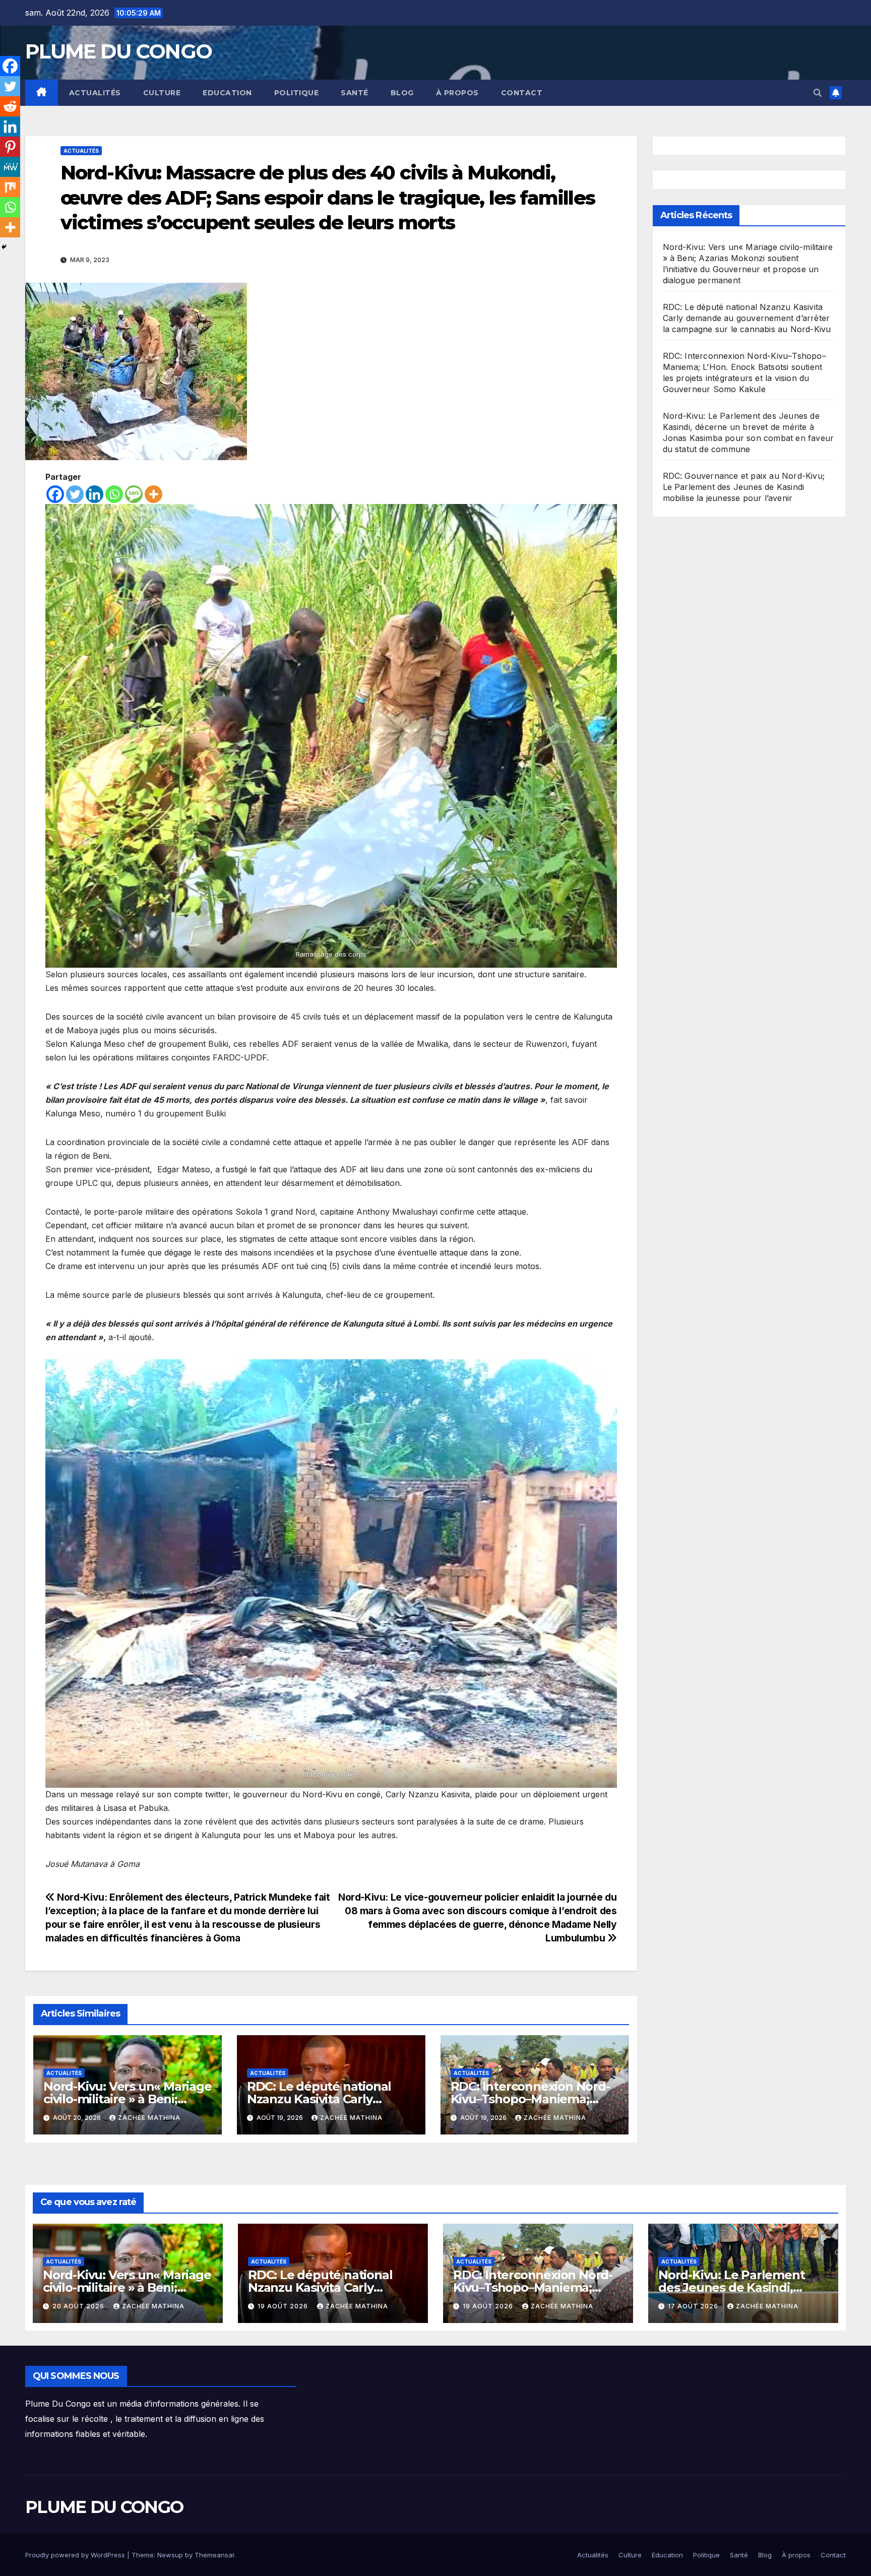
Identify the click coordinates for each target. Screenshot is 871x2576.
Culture (162, 93)
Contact (522, 93)
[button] (818, 93)
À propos (457, 93)
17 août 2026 (694, 2306)
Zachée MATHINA (149, 2118)
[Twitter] (75, 494)
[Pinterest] (10, 147)
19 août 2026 (284, 2306)
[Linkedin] (95, 494)
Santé (355, 93)
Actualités (95, 93)
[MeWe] (10, 167)
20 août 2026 (79, 2306)
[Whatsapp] (114, 494)
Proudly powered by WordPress (76, 2555)
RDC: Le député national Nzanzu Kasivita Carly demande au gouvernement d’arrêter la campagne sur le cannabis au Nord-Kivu (747, 318)
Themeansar (214, 2555)
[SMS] (134, 494)
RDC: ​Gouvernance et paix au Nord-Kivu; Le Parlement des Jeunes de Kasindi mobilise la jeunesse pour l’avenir (744, 487)
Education (227, 93)
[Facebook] (55, 494)
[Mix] (10, 187)
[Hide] (4, 247)
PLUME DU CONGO (118, 51)
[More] (153, 494)
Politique (297, 93)
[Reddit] (10, 106)
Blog (402, 93)
